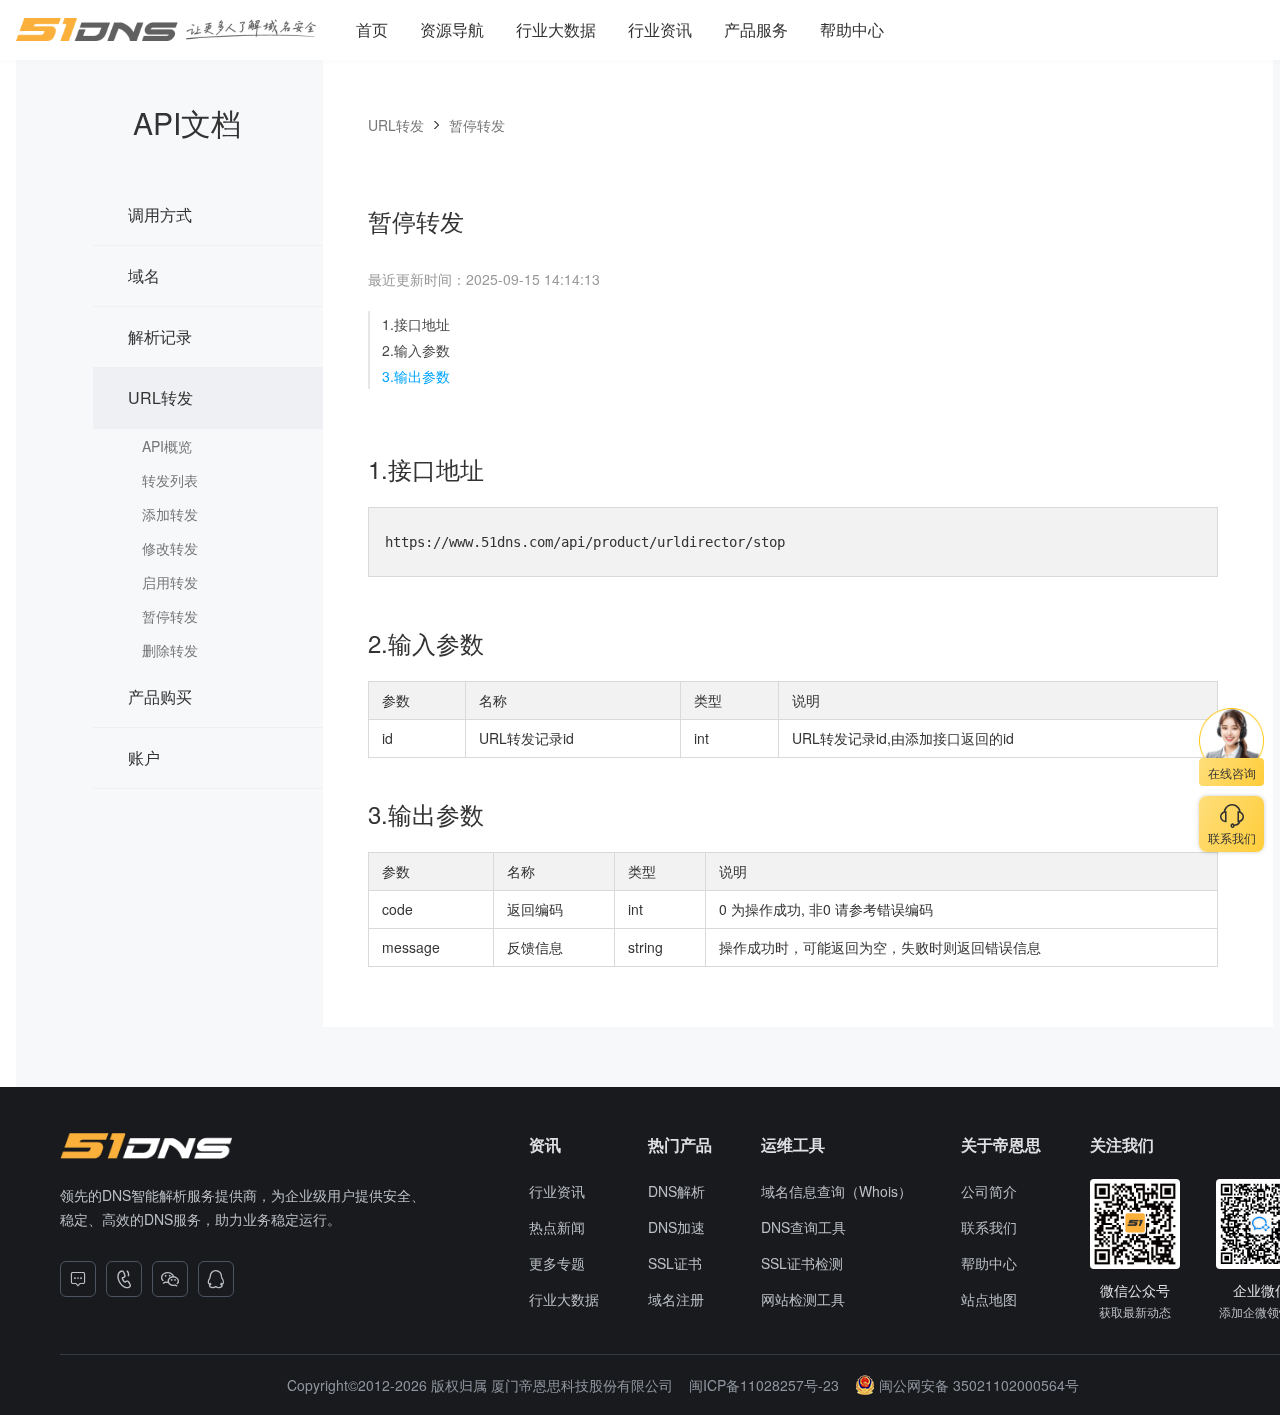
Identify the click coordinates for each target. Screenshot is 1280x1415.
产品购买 (160, 696)
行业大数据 (556, 29)
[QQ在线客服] (216, 1279)
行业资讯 (660, 29)
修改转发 (170, 548)
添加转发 (170, 514)
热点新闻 (557, 1227)
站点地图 (989, 1299)
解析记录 (160, 336)
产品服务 (756, 29)
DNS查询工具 (803, 1227)
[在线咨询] (78, 1279)
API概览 (167, 446)
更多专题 (557, 1263)
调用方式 (160, 214)
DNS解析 (676, 1191)
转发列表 (170, 480)
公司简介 (989, 1191)
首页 (372, 29)
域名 (144, 275)
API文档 (187, 122)
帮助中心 (852, 29)
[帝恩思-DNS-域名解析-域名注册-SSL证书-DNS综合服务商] (166, 30)
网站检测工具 (803, 1299)
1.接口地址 (416, 324)
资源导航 (452, 29)
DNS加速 (676, 1227)
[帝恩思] (146, 1146)
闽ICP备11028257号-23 (764, 1385)
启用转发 (170, 582)
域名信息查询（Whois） (836, 1191)
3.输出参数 (416, 376)
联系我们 (989, 1227)
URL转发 (160, 397)
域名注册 (676, 1299)
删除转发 (170, 650)
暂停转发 (170, 616)
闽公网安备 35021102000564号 (979, 1385)
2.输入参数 (416, 350)
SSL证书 (675, 1263)
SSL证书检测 (802, 1263)
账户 (144, 757)
